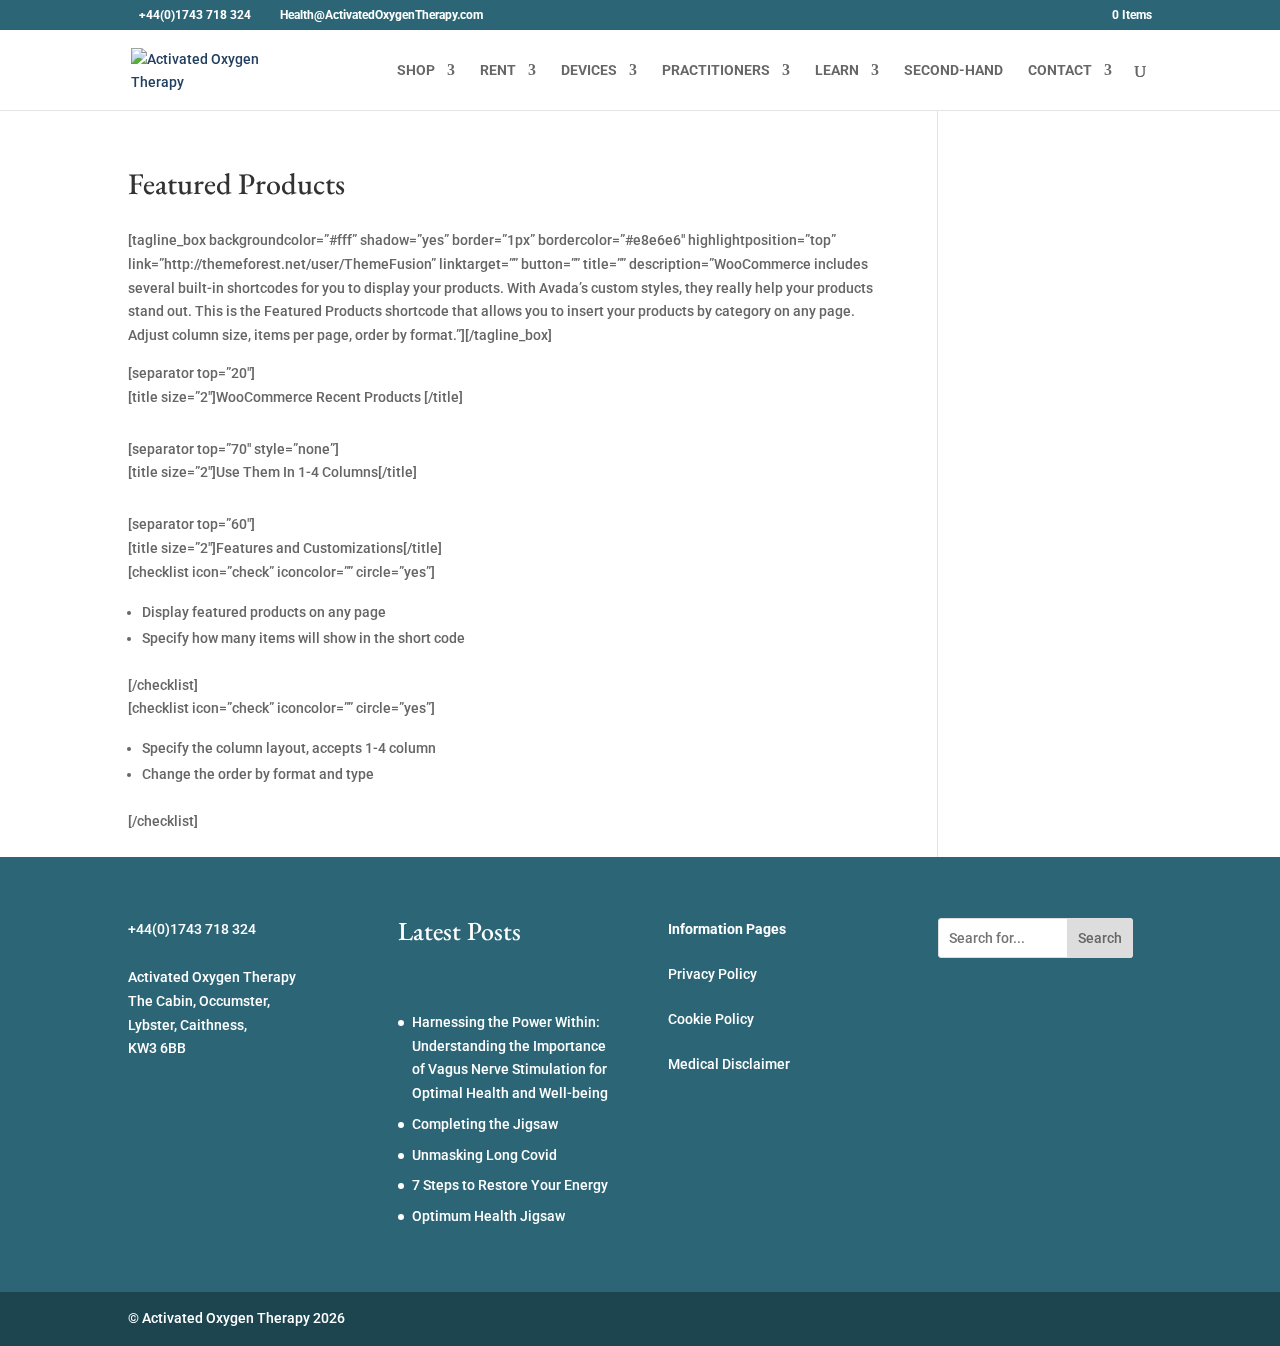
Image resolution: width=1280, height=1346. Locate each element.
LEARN (837, 70)
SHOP (416, 70)
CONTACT (1060, 70)
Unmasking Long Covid (484, 1155)
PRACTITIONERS (716, 70)
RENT (498, 70)
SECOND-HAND (953, 70)
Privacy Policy (712, 974)
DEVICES (589, 70)
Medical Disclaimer (729, 1064)
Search (1100, 938)
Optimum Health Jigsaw (488, 1216)
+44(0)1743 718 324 (195, 15)
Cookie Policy (711, 1019)
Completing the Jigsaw (485, 1124)
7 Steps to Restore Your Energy (510, 1185)
